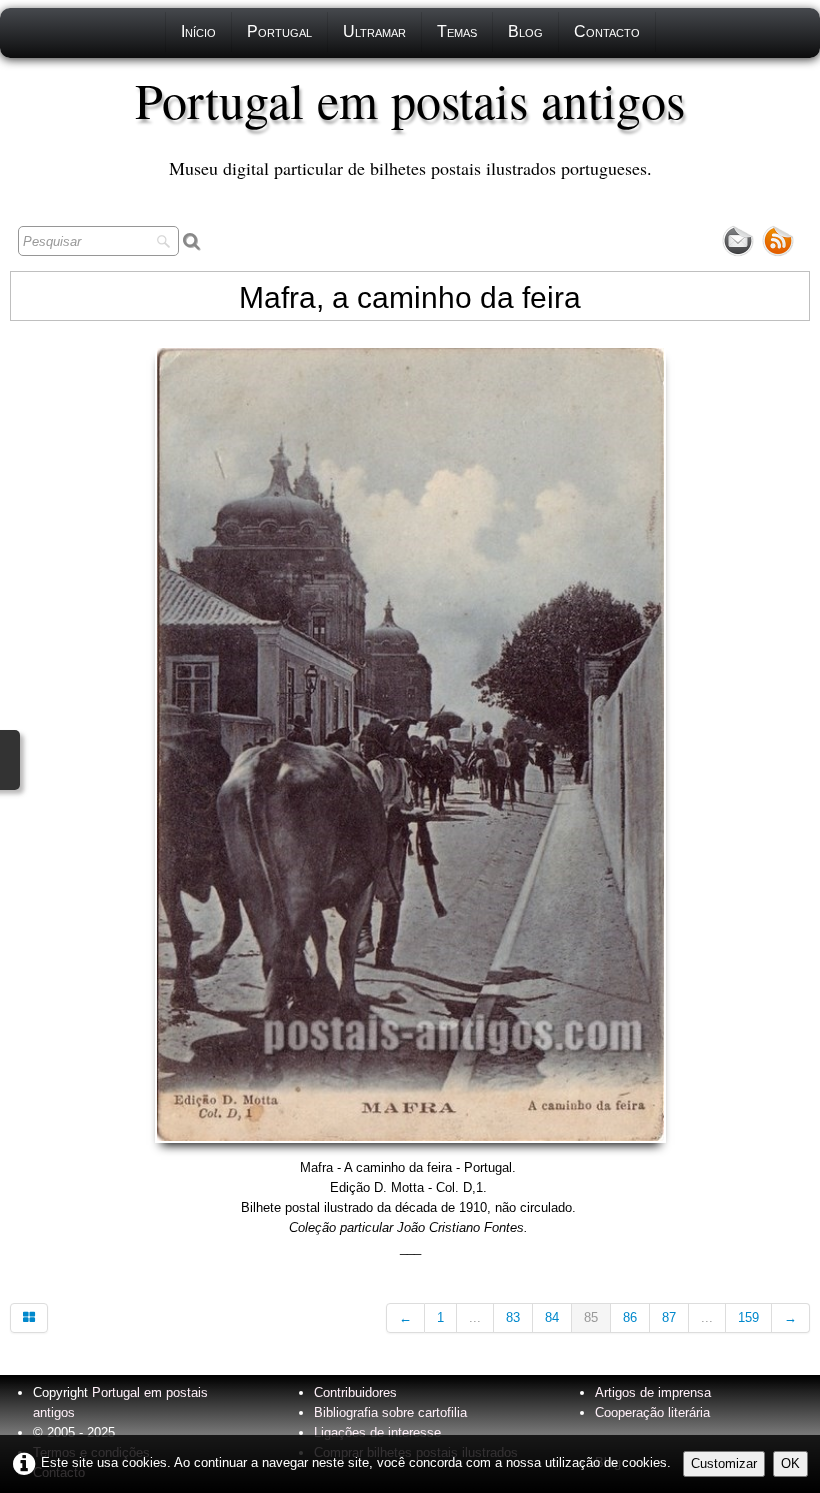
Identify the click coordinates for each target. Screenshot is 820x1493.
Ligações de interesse (377, 1432)
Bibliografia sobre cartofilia (390, 1412)
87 (669, 1317)
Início (198, 31)
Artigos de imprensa (653, 1392)
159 (748, 1317)
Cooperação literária (652, 1412)
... (475, 1317)
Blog (525, 31)
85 (591, 1317)
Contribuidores (355, 1392)
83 (513, 1317)
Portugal (279, 31)
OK (790, 1463)
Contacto (607, 31)
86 (630, 1317)
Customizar (724, 1463)
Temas (457, 31)
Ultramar (374, 31)
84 (552, 1317)
